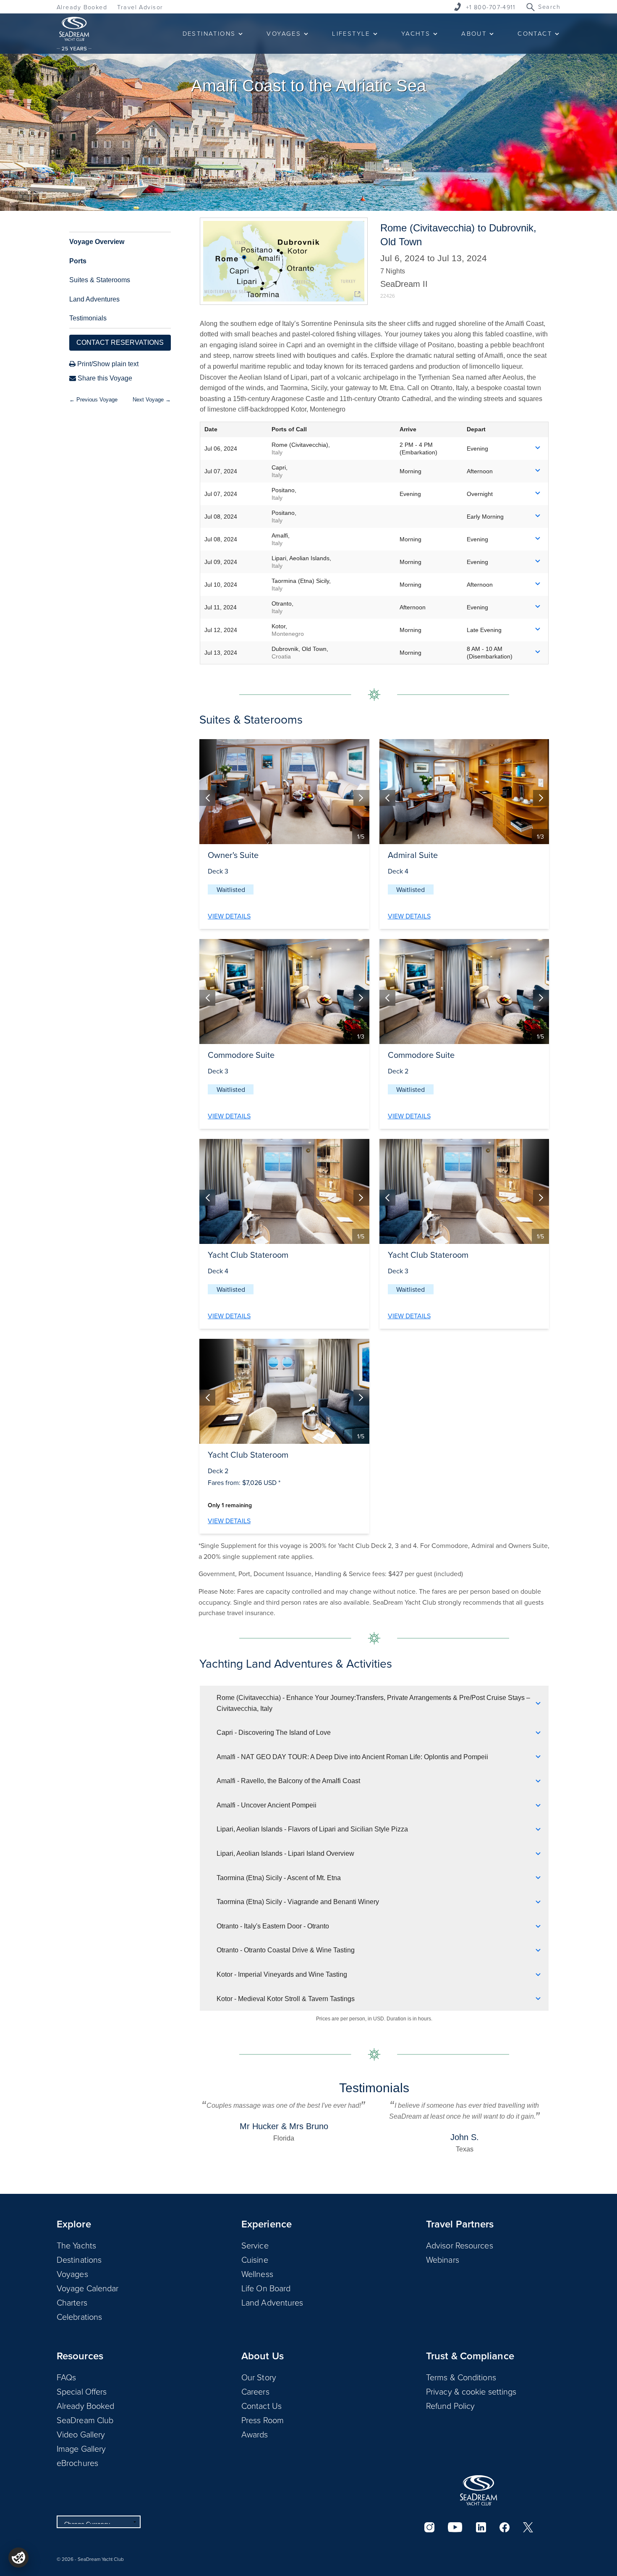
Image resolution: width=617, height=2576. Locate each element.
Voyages (72, 2274)
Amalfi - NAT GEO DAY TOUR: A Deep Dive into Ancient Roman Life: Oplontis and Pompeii (352, 1757)
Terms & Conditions (461, 2377)
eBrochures (77, 2463)
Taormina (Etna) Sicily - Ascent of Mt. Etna (279, 1878)
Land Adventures (94, 299)
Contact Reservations (120, 342)
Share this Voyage (104, 378)
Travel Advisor (140, 7)
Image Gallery (81, 2448)
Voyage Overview (97, 242)
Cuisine (255, 2259)
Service (255, 2245)
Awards (255, 2434)
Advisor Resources (460, 2245)
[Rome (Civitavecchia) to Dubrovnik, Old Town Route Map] (284, 261)
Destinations (79, 2259)
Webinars (443, 2259)
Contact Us (261, 2405)
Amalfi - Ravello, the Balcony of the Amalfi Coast (288, 1781)
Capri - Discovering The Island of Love (274, 1733)
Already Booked (82, 7)
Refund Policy (450, 2405)
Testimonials (88, 318)
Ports (78, 261)
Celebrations (79, 2316)
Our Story (259, 2377)
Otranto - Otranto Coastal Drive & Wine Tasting (286, 1950)
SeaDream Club (85, 2420)
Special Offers (82, 2391)
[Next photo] (361, 798)
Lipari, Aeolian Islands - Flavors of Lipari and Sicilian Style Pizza (312, 1829)
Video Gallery (81, 2434)
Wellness (257, 2274)
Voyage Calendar (88, 2288)
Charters (72, 2302)
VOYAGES (284, 33)
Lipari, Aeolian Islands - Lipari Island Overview (285, 1853)
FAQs (66, 2377)
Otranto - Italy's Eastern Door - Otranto (273, 1926)
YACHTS (416, 33)
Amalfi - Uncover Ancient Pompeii (267, 1805)
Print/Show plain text (107, 364)
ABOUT (474, 33)
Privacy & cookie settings (471, 2391)
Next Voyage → (152, 400)
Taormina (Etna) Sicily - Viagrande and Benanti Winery (298, 1902)
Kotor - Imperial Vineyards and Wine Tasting (282, 1974)
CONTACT (535, 33)
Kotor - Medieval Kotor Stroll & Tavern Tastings (286, 1999)
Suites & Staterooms (100, 280)
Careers (255, 2391)
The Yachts (76, 2245)
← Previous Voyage (93, 400)
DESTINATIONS (209, 33)
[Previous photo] (207, 798)
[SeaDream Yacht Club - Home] (478, 2490)
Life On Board (266, 2288)
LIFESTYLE (351, 33)
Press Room (263, 2420)
